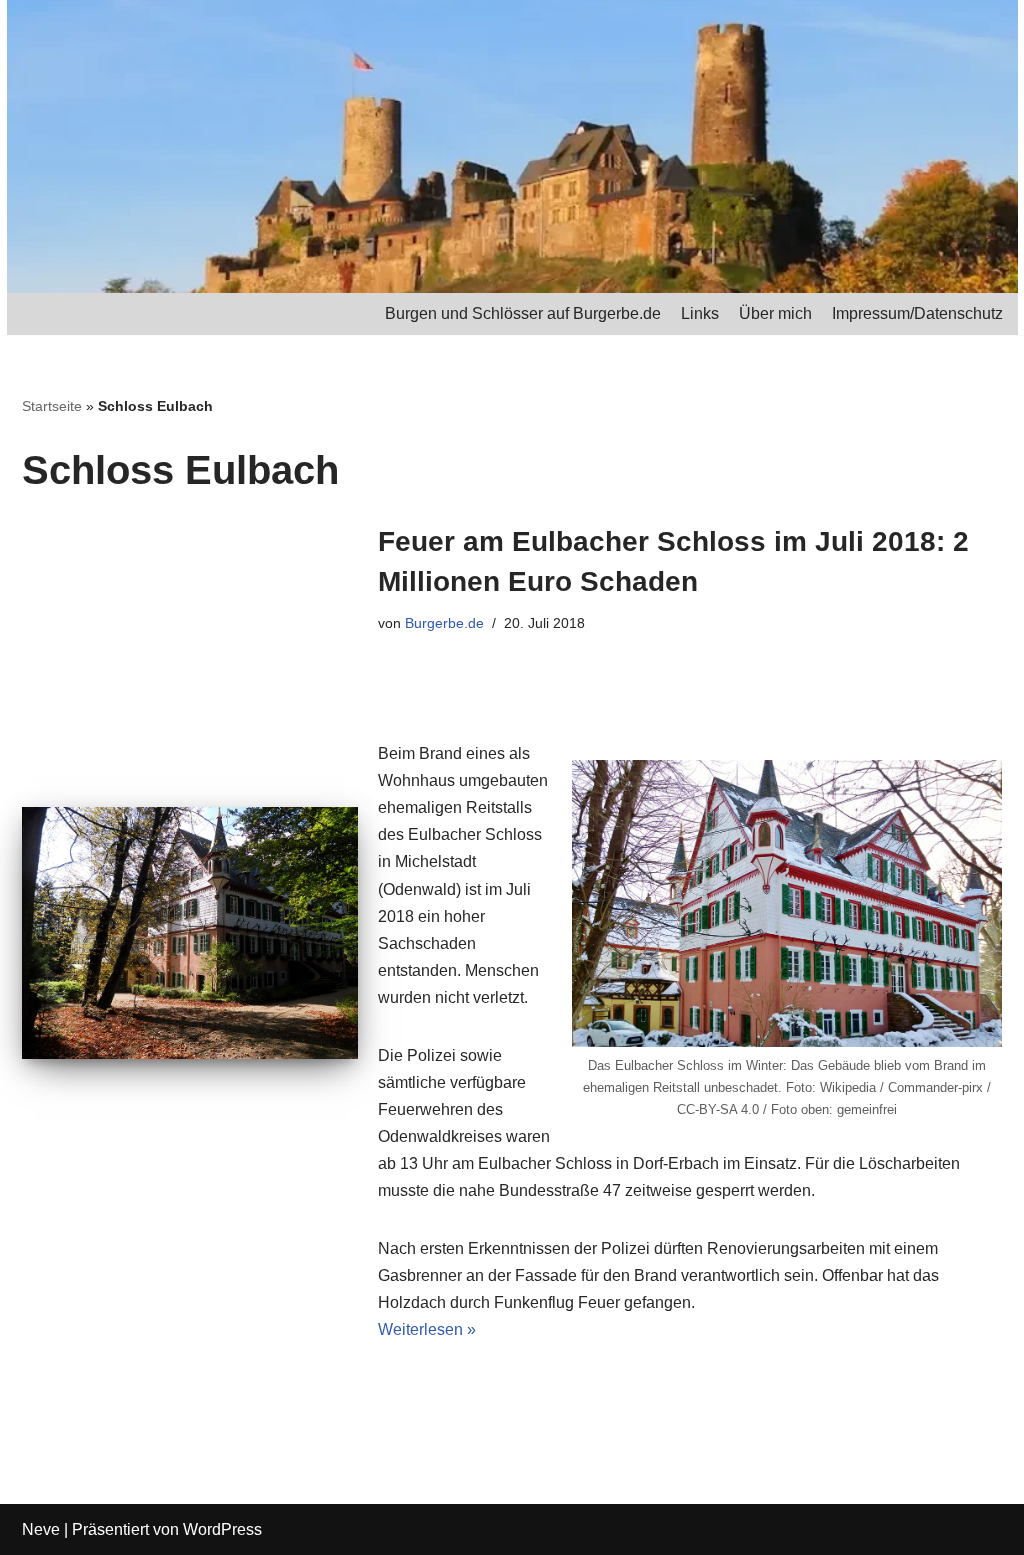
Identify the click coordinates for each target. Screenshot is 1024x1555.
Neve (41, 1529)
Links (700, 313)
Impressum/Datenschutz (917, 313)
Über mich (775, 313)
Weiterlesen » (427, 1329)
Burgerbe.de (444, 623)
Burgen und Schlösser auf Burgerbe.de (523, 313)
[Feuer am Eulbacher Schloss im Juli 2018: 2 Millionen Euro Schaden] (190, 933)
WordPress (222, 1529)
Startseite (52, 406)
